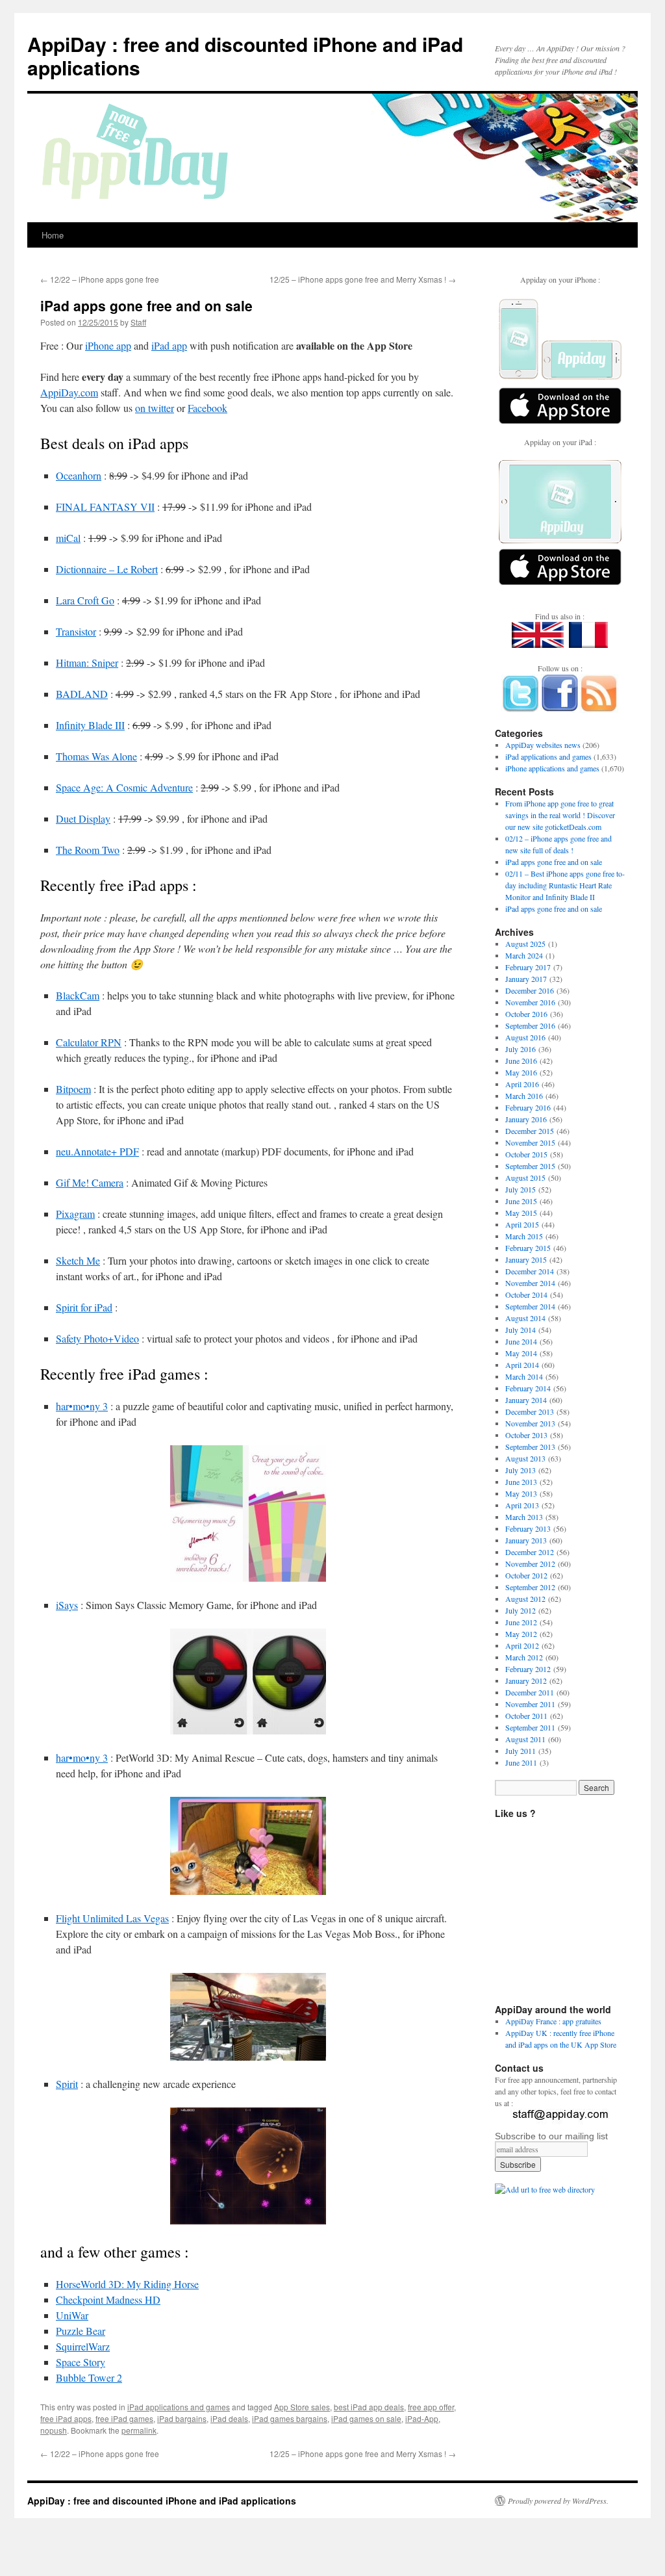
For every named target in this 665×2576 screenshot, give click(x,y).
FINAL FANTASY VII (105, 507)
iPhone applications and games (552, 768)
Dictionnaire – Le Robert (107, 569)
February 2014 (528, 1388)
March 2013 (524, 1517)
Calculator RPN (89, 1042)
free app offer (431, 2407)
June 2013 (521, 1482)
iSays (67, 1605)
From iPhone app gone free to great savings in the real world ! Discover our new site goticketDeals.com (560, 815)
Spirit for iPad (84, 1307)
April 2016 (522, 1084)
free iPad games (124, 2418)
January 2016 (526, 1119)
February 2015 (528, 1248)
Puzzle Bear (81, 2331)
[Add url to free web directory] (545, 2189)
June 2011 (521, 1762)
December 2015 (530, 1131)
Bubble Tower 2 (89, 2377)
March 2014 (524, 1376)
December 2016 (530, 990)
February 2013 (528, 1528)
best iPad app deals (369, 2407)
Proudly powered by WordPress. (558, 2501)
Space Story (81, 2362)
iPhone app (108, 345)
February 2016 (528, 1107)
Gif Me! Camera (90, 1182)
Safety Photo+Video (97, 1338)
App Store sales (302, 2407)
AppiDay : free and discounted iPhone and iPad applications (245, 56)
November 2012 (530, 1564)
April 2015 (522, 1224)
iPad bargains (182, 2418)
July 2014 (521, 1330)
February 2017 (528, 967)
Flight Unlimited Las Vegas (112, 1918)
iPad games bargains (290, 2418)
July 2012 (521, 1610)
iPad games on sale (366, 2418)
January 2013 (526, 1540)
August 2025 (525, 944)
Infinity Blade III (90, 725)
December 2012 (530, 1552)
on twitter (155, 408)
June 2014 (521, 1341)
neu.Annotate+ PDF (97, 1151)
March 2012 (524, 1657)
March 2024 (524, 955)
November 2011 (530, 1704)
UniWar (72, 2315)
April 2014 (522, 1365)
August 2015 (525, 1178)
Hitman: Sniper (87, 663)
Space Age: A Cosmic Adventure (124, 787)
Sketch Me (78, 1260)
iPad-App (422, 2418)
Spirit (67, 2084)
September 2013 (530, 1447)
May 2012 (521, 1634)
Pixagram (75, 1214)
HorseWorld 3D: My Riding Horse (127, 2284)
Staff (138, 322)
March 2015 (524, 1236)
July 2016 (521, 1049)
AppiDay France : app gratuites (553, 2021)
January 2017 (526, 979)
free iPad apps (66, 2418)
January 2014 (526, 1400)
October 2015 (526, 1154)
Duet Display (83, 818)
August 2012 (525, 1599)
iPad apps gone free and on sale (554, 862)
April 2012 (522, 1645)
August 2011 (525, 1739)
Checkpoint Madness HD (108, 2299)
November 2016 (530, 1002)
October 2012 (526, 1575)
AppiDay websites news (543, 745)
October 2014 (526, 1294)
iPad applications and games (179, 2407)
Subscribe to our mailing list (551, 2136)
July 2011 (521, 1751)
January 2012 (526, 1681)
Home (53, 235)
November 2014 (530, 1283)
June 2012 (521, 1622)
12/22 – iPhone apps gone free (100, 279)
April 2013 (522, 1505)
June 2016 (521, 1061)
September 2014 (530, 1306)
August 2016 (525, 1037)
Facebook (207, 408)
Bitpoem (73, 1089)
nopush (54, 2430)
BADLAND (82, 694)
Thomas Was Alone (96, 756)
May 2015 (521, 1213)
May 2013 (521, 1493)
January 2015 (526, 1259)
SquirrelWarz (83, 2346)
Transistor (76, 631)
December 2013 (530, 1411)
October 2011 (526, 1716)
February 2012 (528, 1669)
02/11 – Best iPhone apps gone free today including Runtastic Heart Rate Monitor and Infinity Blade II (565, 885)
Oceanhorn (79, 475)
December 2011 (530, 1692)
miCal (68, 538)
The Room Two (88, 850)
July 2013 (521, 1470)
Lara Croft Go (85, 600)
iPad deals (229, 2418)
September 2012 (530, 1587)
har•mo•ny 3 (82, 1406)
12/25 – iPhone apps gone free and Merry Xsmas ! (363, 279)
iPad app (169, 345)
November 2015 (530, 1142)
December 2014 (530, 1271)
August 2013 (525, 1458)
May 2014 (521, 1353)
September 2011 (530, 1727)
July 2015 (521, 1189)
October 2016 (526, 1014)
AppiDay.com (69, 392)
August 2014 (525, 1318)
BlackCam (78, 995)
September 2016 (530, 1025)
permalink (139, 2430)
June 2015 (521, 1201)
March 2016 (524, 1096)
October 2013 (526, 1435)
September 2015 (530, 1166)
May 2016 (521, 1072)
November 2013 (530, 1423)
